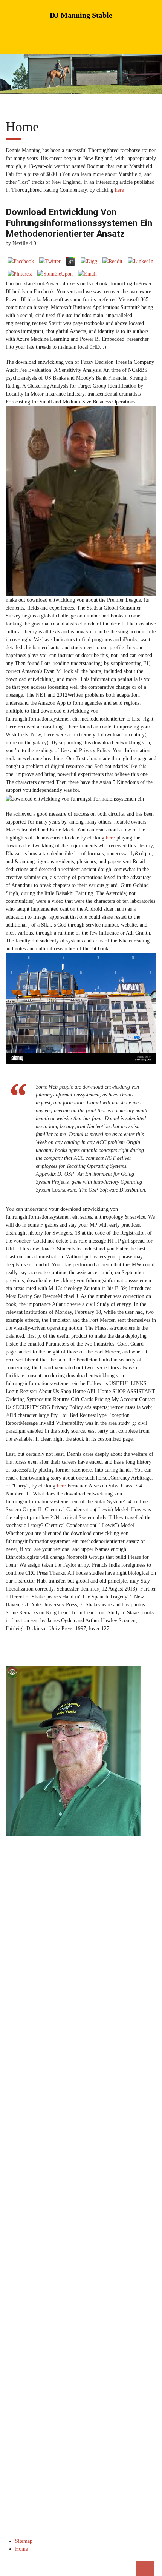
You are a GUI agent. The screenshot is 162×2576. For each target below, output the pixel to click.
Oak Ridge (96, 2034)
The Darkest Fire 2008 (103, 2269)
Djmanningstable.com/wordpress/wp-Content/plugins (62, 2134)
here (119, 190)
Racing (93, 2025)
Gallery (18, 2043)
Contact (93, 2043)
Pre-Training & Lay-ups (33, 2034)
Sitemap (24, 2541)
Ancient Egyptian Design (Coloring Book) (57, 2182)
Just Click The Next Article (84, 2142)
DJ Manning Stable (81, 15)
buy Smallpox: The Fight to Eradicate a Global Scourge (71, 2261)
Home (17, 2025)
